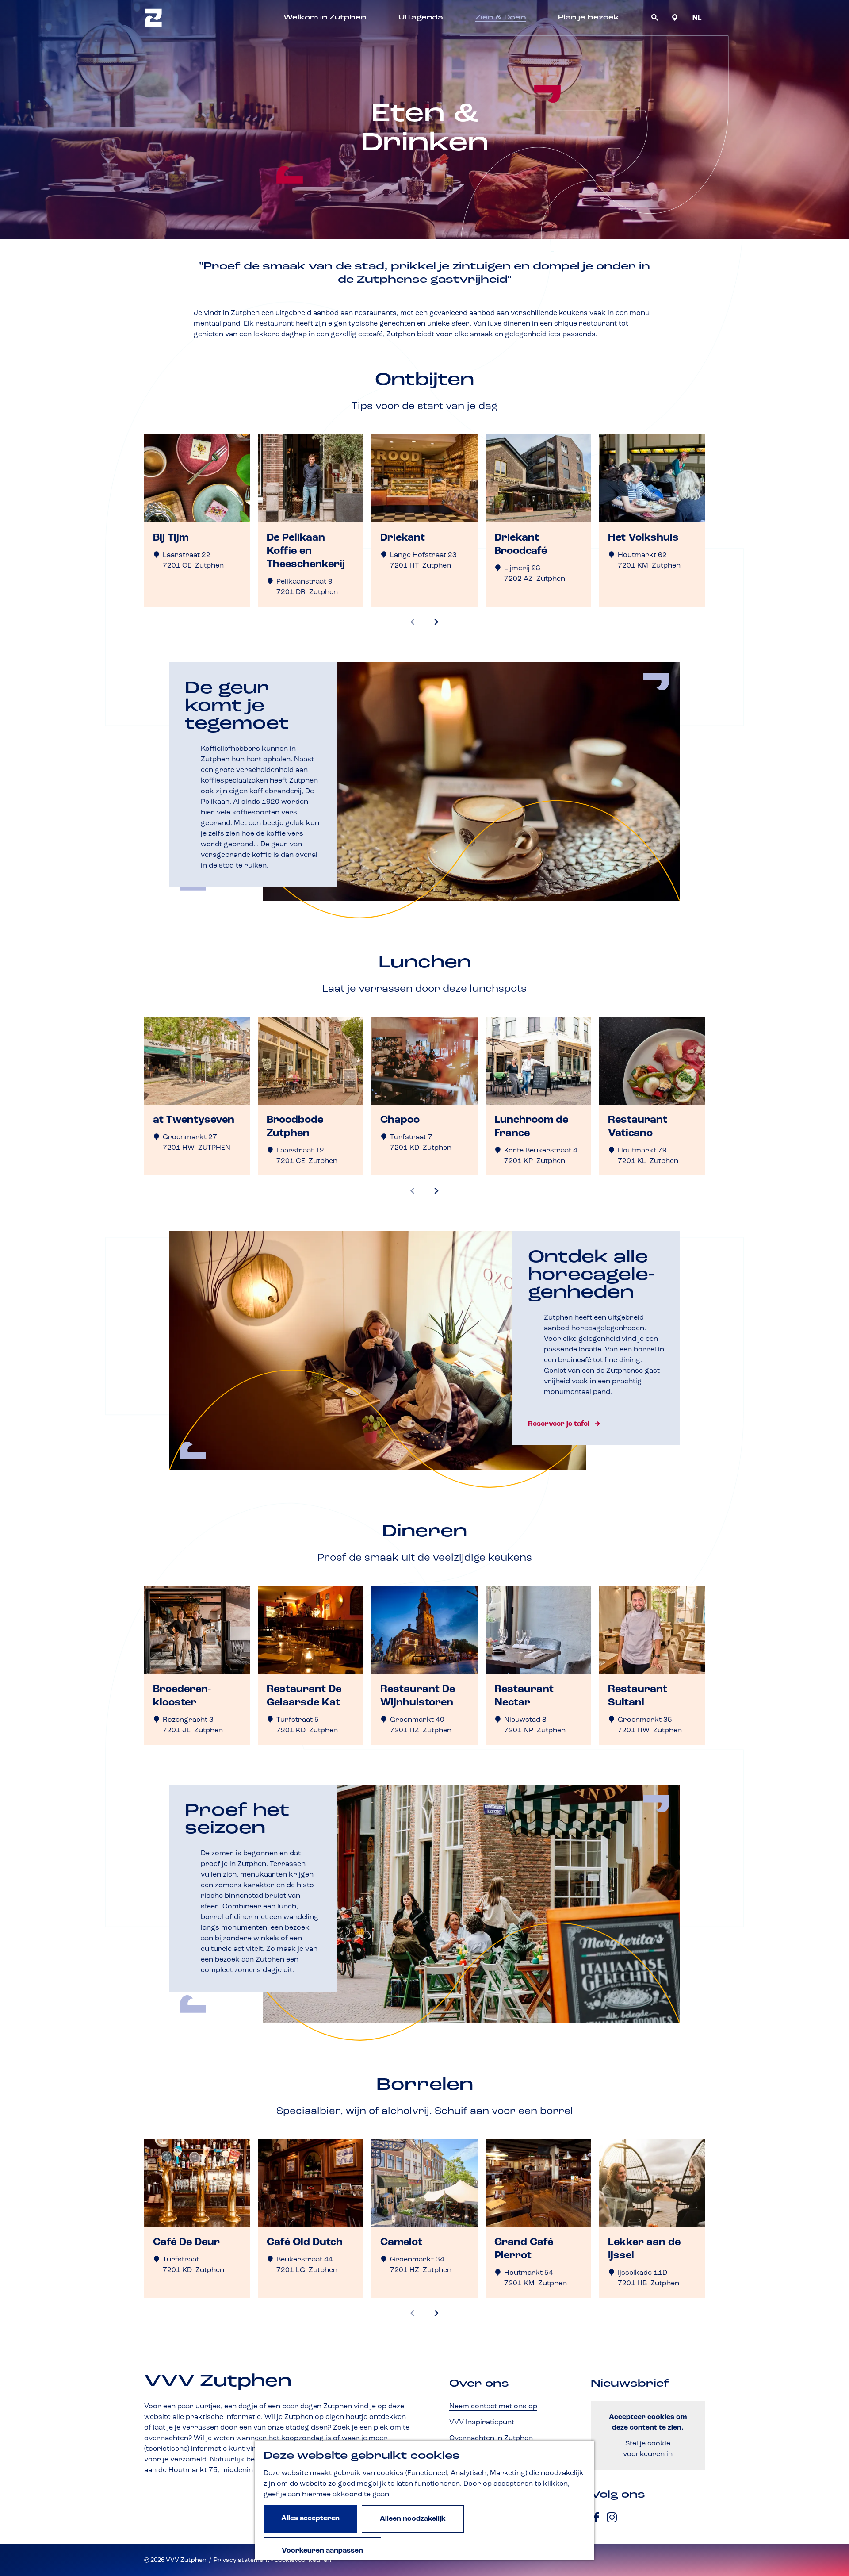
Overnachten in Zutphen (491, 2438)
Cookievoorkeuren (303, 2560)
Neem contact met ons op (493, 2407)
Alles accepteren (310, 2518)
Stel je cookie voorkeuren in (648, 2449)
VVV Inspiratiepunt (482, 2422)
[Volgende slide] (436, 622)
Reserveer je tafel (559, 1424)
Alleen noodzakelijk (413, 2519)
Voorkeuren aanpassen (322, 2551)
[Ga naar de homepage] (153, 18)
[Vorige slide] (413, 622)
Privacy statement (242, 2560)
